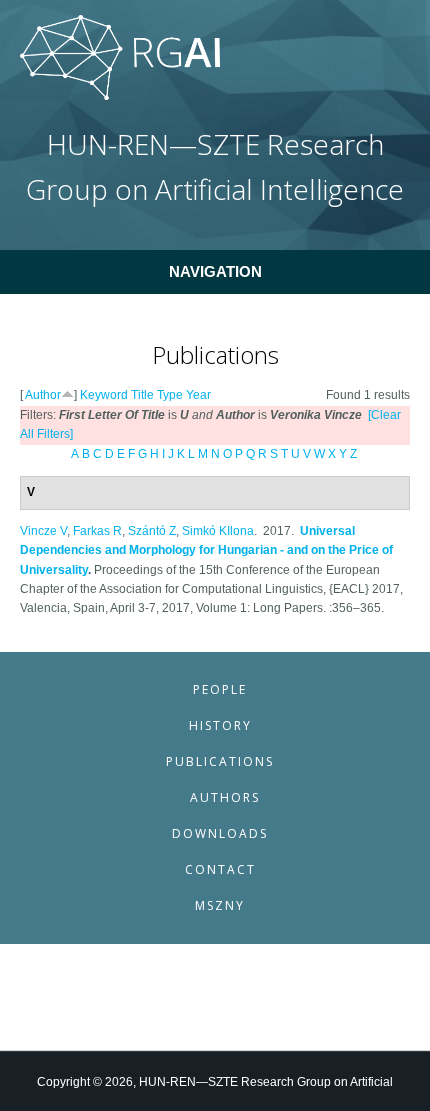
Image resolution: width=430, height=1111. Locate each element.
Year (198, 395)
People (220, 689)
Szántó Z (152, 531)
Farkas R (97, 531)
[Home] (120, 96)
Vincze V (43, 531)
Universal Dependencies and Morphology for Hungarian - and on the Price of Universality (206, 550)
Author (43, 395)
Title (142, 395)
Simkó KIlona (218, 531)
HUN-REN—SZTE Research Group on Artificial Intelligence (215, 166)
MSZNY (220, 905)
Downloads (220, 833)
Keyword (104, 395)
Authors (225, 797)
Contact (220, 869)
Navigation (215, 271)
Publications (220, 761)
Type (170, 395)
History (220, 725)
